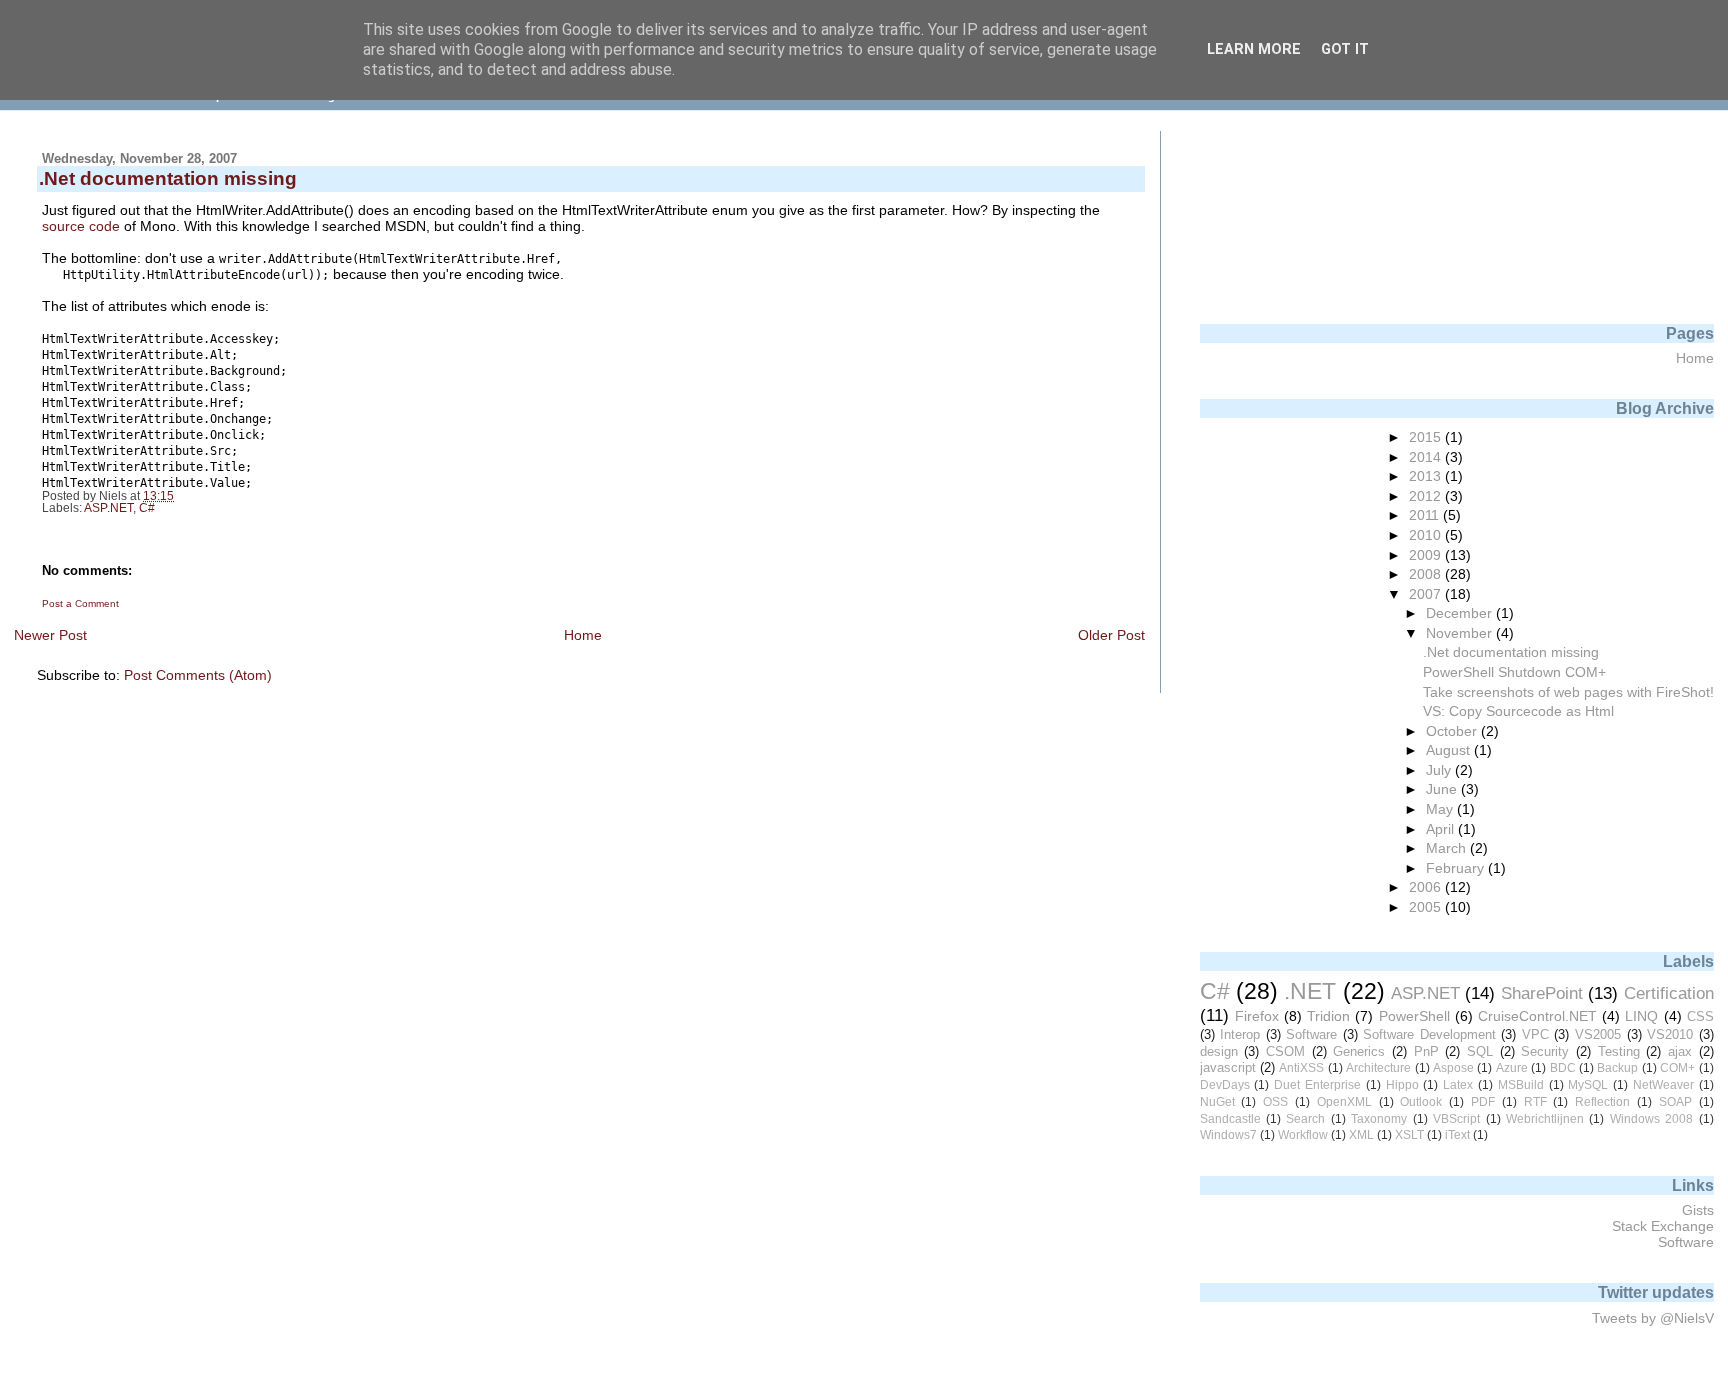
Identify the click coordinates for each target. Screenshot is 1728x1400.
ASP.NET (108, 508)
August (1450, 750)
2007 (1427, 594)
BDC (1563, 1068)
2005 (1427, 907)
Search (1305, 1119)
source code (81, 226)
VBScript (1456, 1119)
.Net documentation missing (1511, 652)
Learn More (1254, 49)
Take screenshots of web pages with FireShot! (1568, 692)
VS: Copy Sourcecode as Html (1518, 711)
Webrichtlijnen (1545, 1119)
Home (583, 635)
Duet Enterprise (1317, 1085)
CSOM (1285, 1051)
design (1219, 1051)
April (1442, 829)
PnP (1426, 1051)
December (1461, 613)
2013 (1427, 476)
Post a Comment (80, 603)
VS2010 (1670, 1034)
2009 (1427, 555)
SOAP (1675, 1102)
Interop (1240, 1034)
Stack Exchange (1663, 1226)
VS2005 (1598, 1034)
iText (1457, 1135)
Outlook (1421, 1102)
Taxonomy (1379, 1119)
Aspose (1453, 1068)
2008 (1427, 574)
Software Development (1429, 1034)
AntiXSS (1301, 1068)
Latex (1458, 1085)
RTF (1535, 1102)
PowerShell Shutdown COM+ (1514, 672)
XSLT (1409, 1135)
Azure (1512, 1068)
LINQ (1641, 1016)
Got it (1345, 49)
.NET (1310, 991)
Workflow (1303, 1135)
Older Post (1111, 635)
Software (1311, 1034)
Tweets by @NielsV (1653, 1318)
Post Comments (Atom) (198, 675)
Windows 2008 (1651, 1119)
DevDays (1225, 1085)
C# (147, 508)
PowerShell (1414, 1016)
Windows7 (1228, 1135)
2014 (1427, 457)
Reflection (1602, 1102)
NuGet (1217, 1102)
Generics (1359, 1051)
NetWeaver (1663, 1085)
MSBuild (1521, 1085)
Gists (1698, 1210)
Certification (1669, 993)
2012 (1427, 496)
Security (1545, 1051)
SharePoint (1542, 993)
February (1457, 868)
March (1448, 848)
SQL (1480, 1051)
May (1441, 809)
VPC (1535, 1034)
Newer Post (50, 635)
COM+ (1677, 1068)
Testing (1619, 1051)
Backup (1617, 1068)
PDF (1483, 1102)
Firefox (1257, 1016)
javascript (1228, 1067)
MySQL (1588, 1085)
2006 (1427, 887)
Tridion (1328, 1016)
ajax (1680, 1051)
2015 (1427, 437)
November (1461, 633)
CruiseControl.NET (1537, 1016)
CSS (1700, 1016)
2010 (1427, 535)
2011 (1426, 515)
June (1443, 789)
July (1440, 770)
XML (1361, 1135)
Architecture (1378, 1068)
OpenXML (1344, 1102)
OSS (1275, 1102)
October (1453, 731)
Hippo (1402, 1085)
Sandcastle (1230, 1119)
